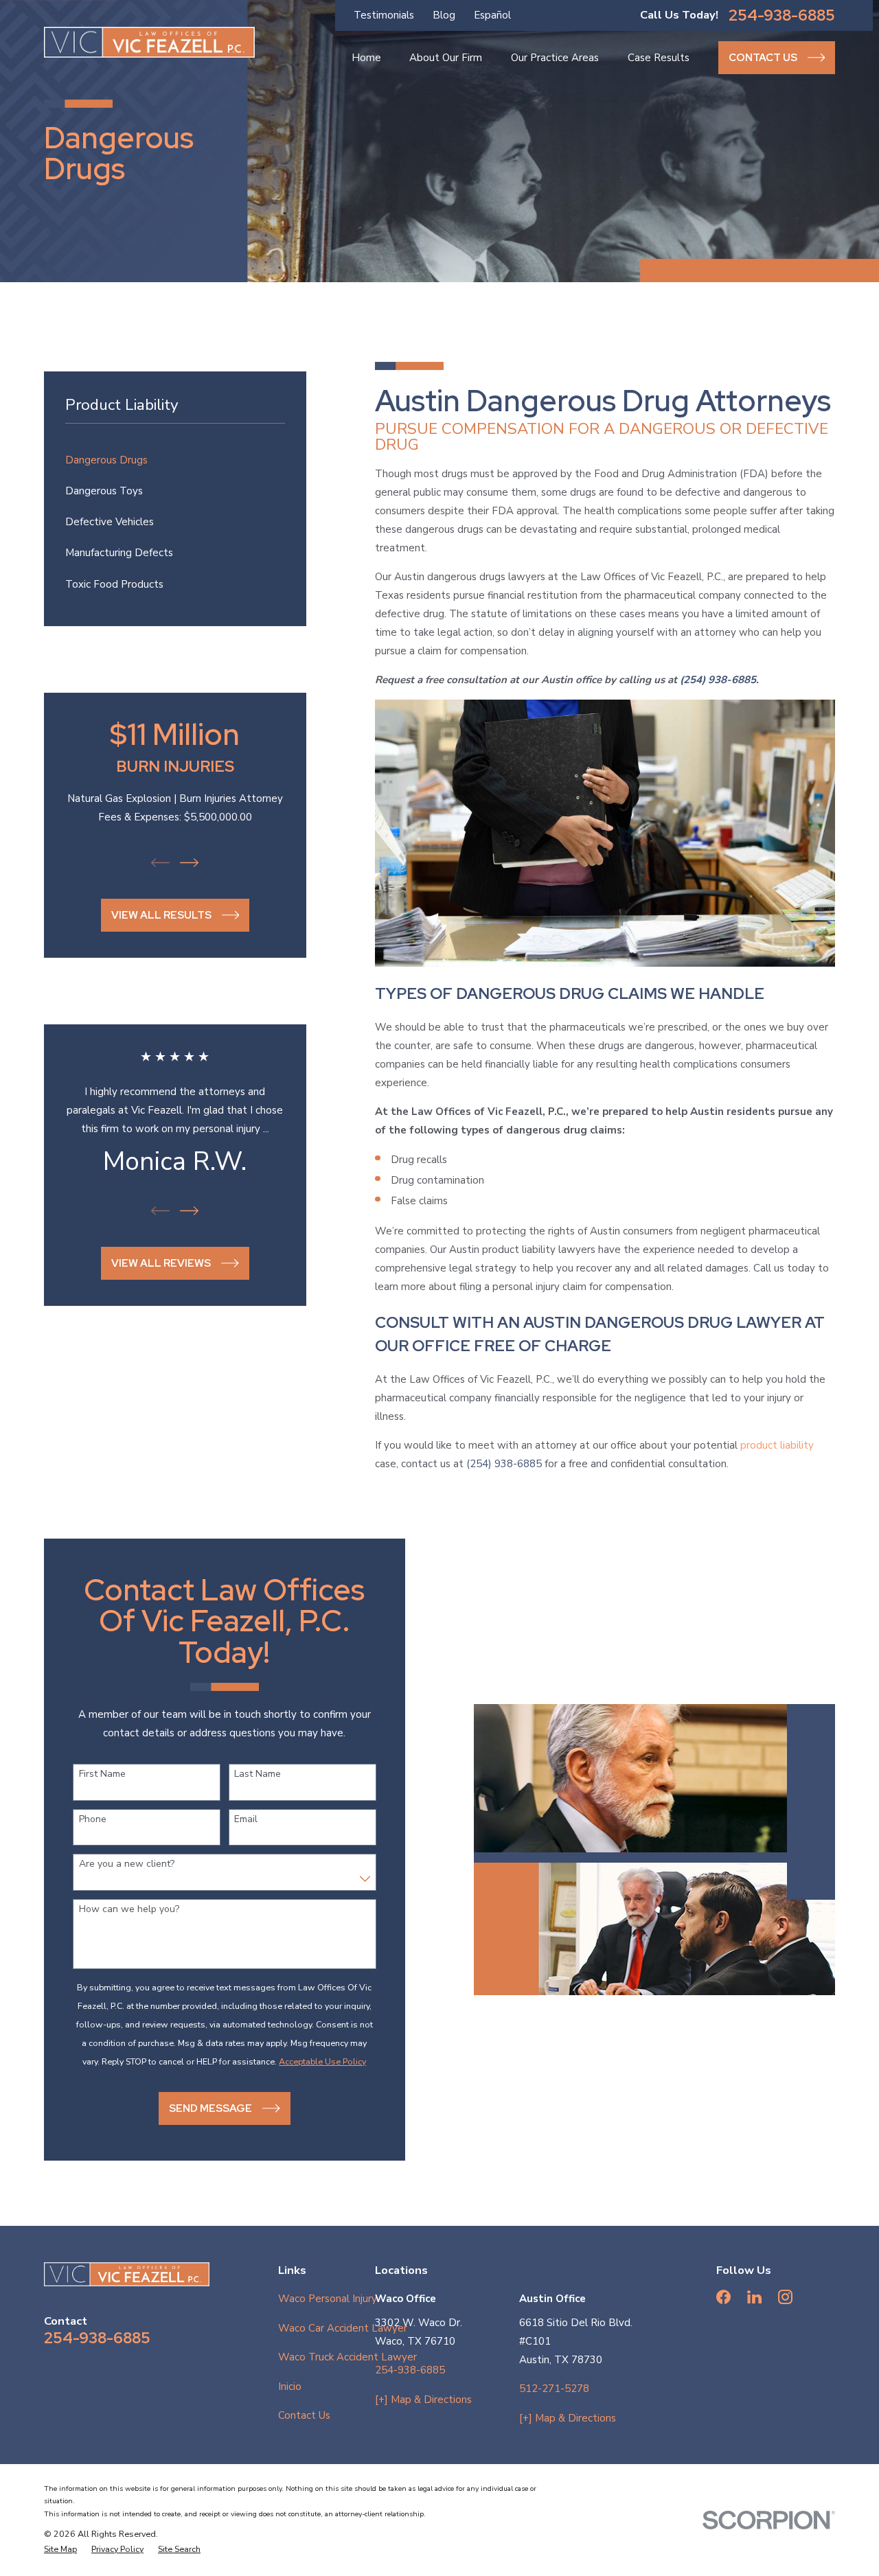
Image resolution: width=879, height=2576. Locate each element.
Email (246, 1820)
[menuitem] (175, 460)
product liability (777, 1445)
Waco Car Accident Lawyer (343, 2328)
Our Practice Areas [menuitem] (555, 58)
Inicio (290, 2387)
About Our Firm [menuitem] (446, 58)
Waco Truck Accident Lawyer (347, 2357)
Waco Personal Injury (328, 2299)
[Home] (149, 42)
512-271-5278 (554, 2389)
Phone (93, 1820)
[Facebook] (723, 2297)
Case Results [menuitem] (659, 58)
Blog (444, 15)
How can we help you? (129, 1910)
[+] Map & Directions (423, 2400)
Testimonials (384, 15)
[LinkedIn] (754, 2297)
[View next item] (189, 863)
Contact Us (304, 2415)
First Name (102, 1774)
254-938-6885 (782, 15)
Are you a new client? (127, 1864)
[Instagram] (785, 2297)
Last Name (258, 1774)
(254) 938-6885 (504, 1464)
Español (492, 15)
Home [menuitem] (366, 58)
